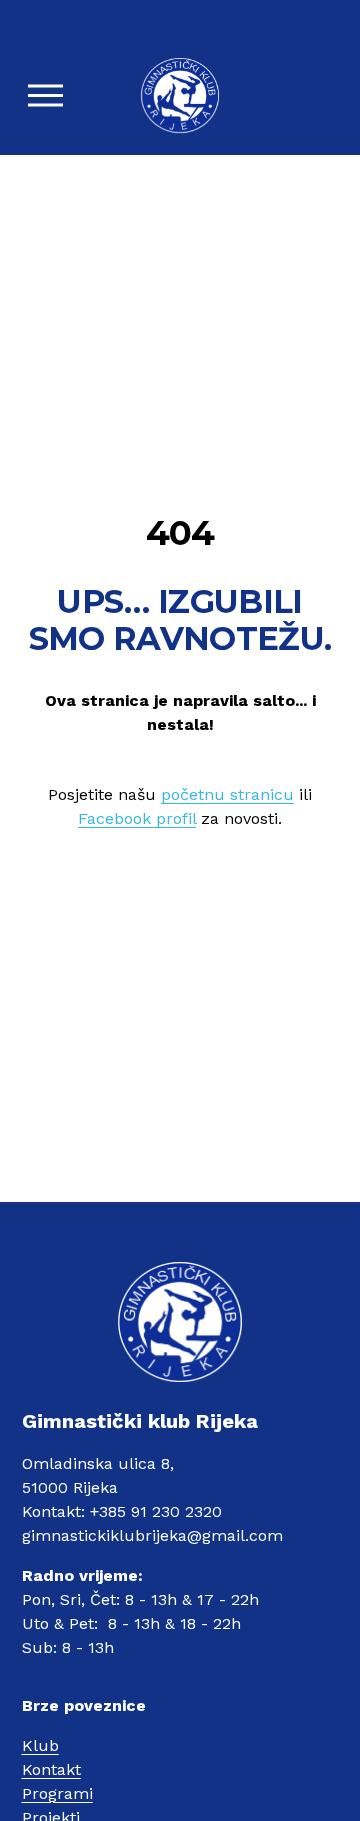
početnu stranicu (227, 794)
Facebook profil (137, 818)
